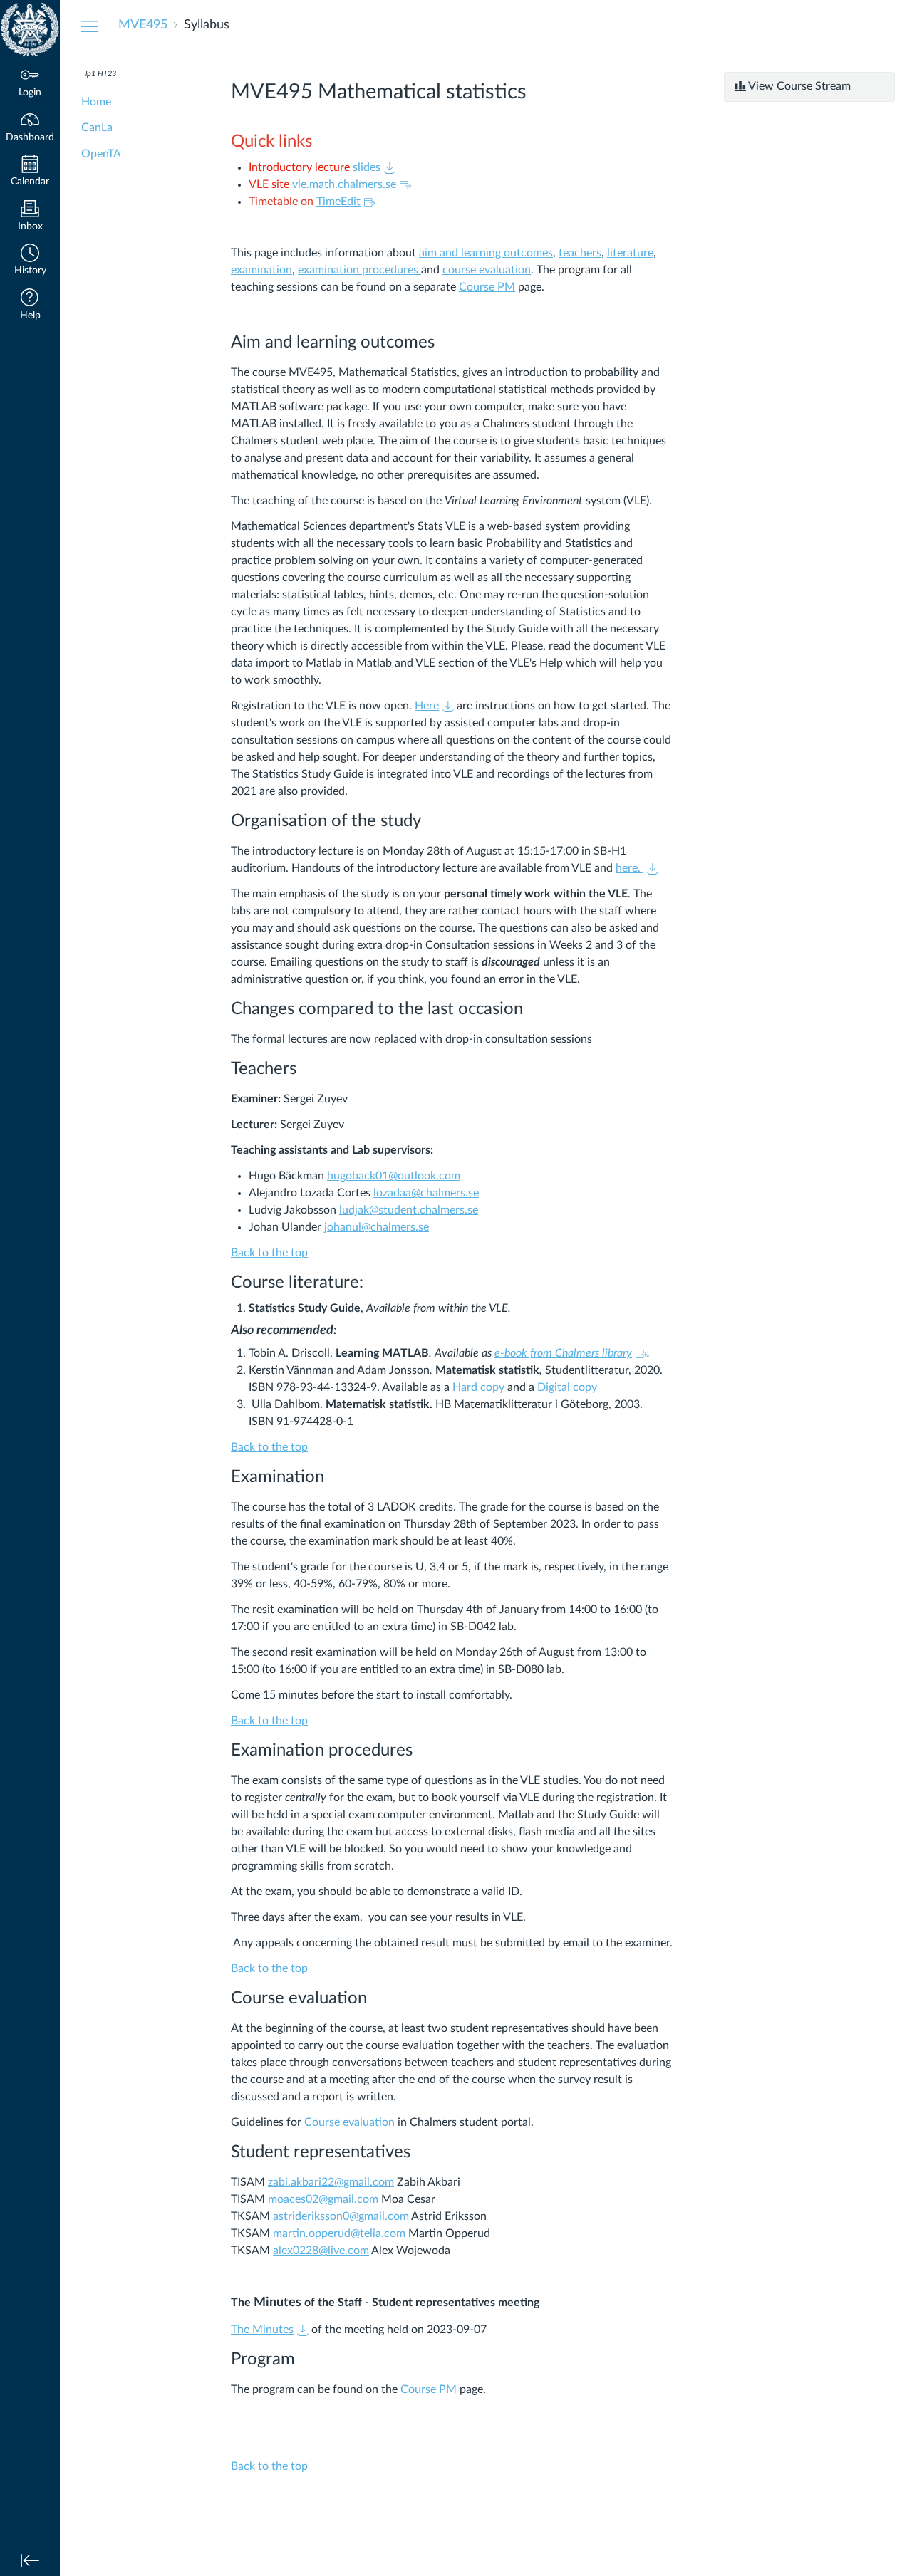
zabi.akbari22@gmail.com (331, 2182)
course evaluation (487, 270)
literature (630, 253)
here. (629, 868)
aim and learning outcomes (486, 253)
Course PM (487, 287)
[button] (30, 261)
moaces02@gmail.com (323, 2199)
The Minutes (262, 2330)
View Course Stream (798, 86)
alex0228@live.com (321, 2251)
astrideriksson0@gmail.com (341, 2216)
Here (427, 706)
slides (367, 167)
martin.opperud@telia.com (339, 2233)
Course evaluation (349, 2122)
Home (96, 102)
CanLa (97, 127)
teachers (580, 253)
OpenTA (101, 154)
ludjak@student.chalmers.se (409, 1210)
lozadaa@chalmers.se (426, 1193)
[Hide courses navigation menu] (90, 26)
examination (261, 270)
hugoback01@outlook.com (394, 1176)
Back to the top (269, 1253)
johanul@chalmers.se (377, 1227)
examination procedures (359, 270)
